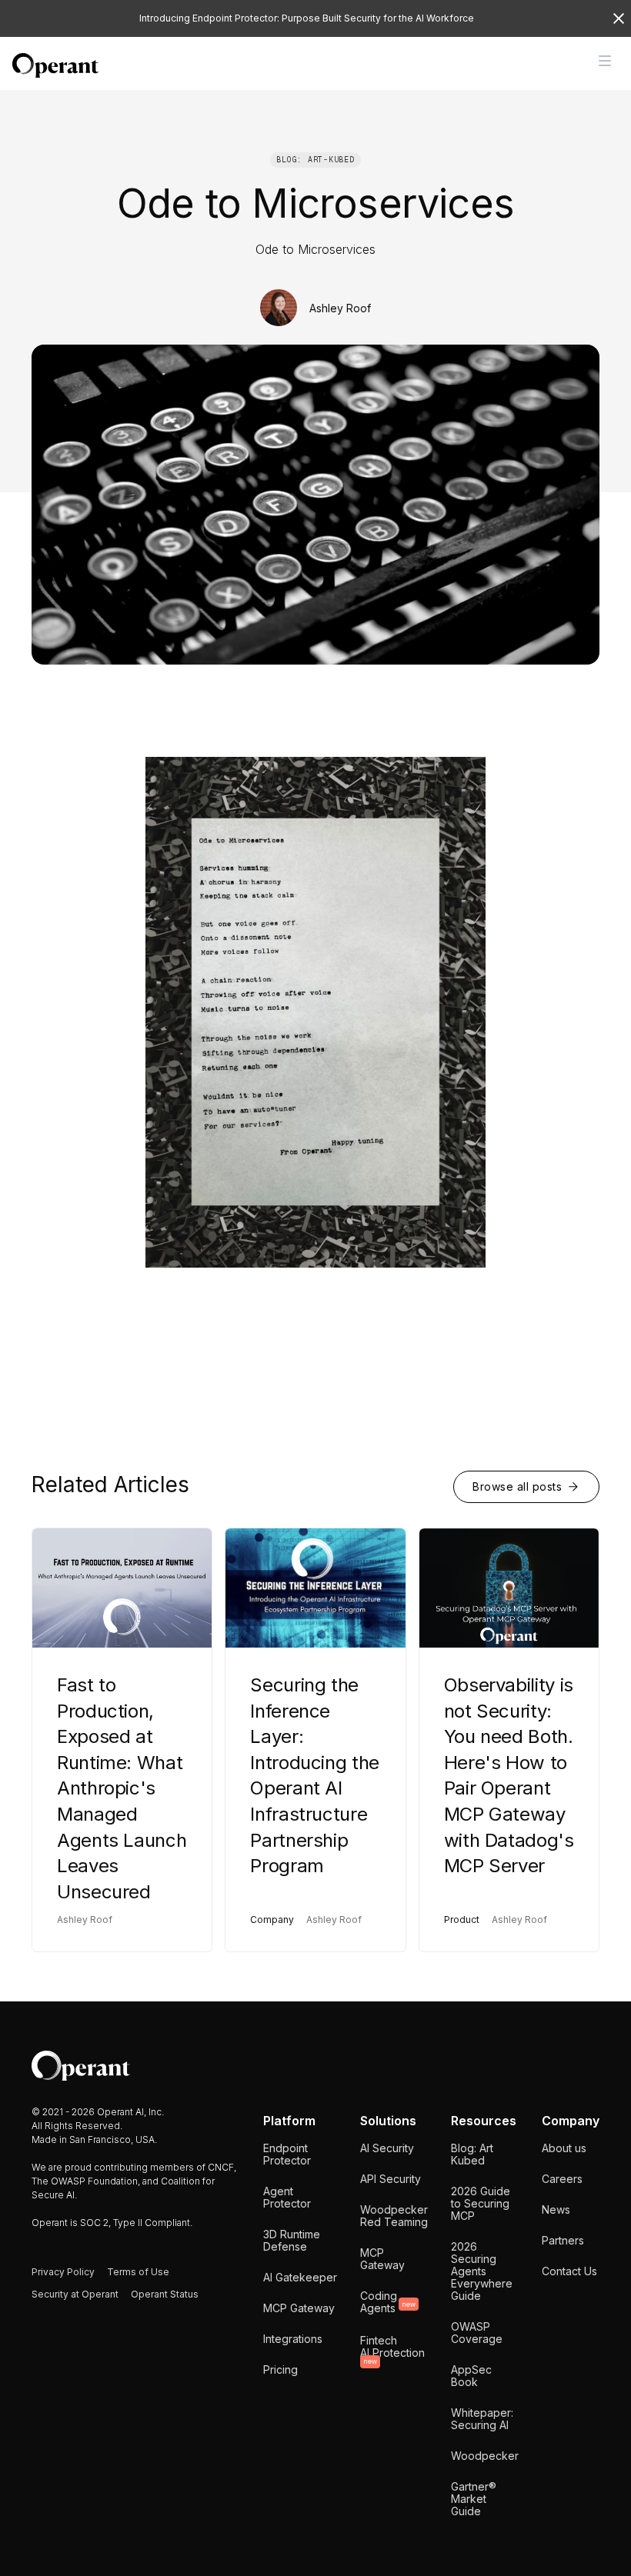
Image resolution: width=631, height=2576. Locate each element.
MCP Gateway (299, 2308)
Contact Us (569, 2271)
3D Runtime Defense (292, 2240)
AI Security (387, 2148)
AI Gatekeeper (300, 2277)
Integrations (293, 2339)
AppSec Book (471, 2376)
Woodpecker (485, 2456)
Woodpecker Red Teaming (394, 2216)
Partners (563, 2240)
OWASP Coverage (477, 2333)
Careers (562, 2179)
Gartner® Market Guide (474, 2499)
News (556, 2209)
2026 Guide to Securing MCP (481, 2203)
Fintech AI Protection (392, 2350)
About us (564, 2148)
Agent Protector (287, 2197)
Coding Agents (388, 2302)
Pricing (280, 2369)
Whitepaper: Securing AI (482, 2419)
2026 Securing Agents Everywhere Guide (482, 2271)
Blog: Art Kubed (472, 2154)
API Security (391, 2179)
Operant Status (165, 2294)
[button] (606, 61)
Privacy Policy (63, 2272)
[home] (55, 65)
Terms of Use (138, 2272)
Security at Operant (75, 2294)
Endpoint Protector (287, 2154)
